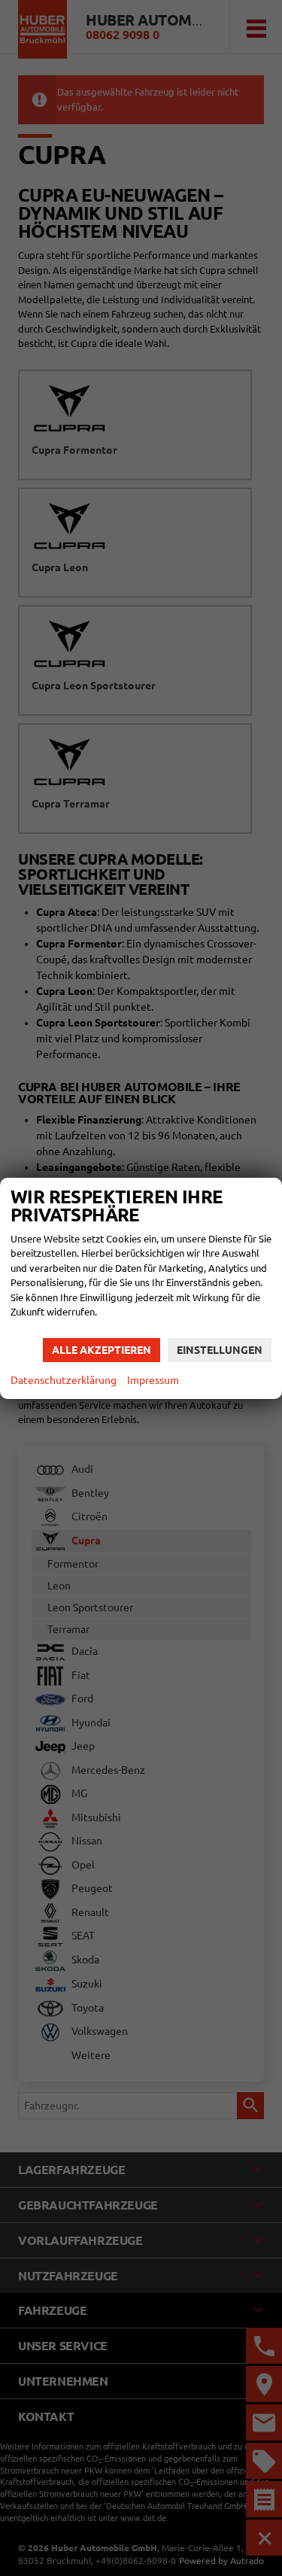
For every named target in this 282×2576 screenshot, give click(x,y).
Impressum (153, 1380)
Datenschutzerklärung (64, 1380)
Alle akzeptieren (102, 1350)
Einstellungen (220, 1350)
